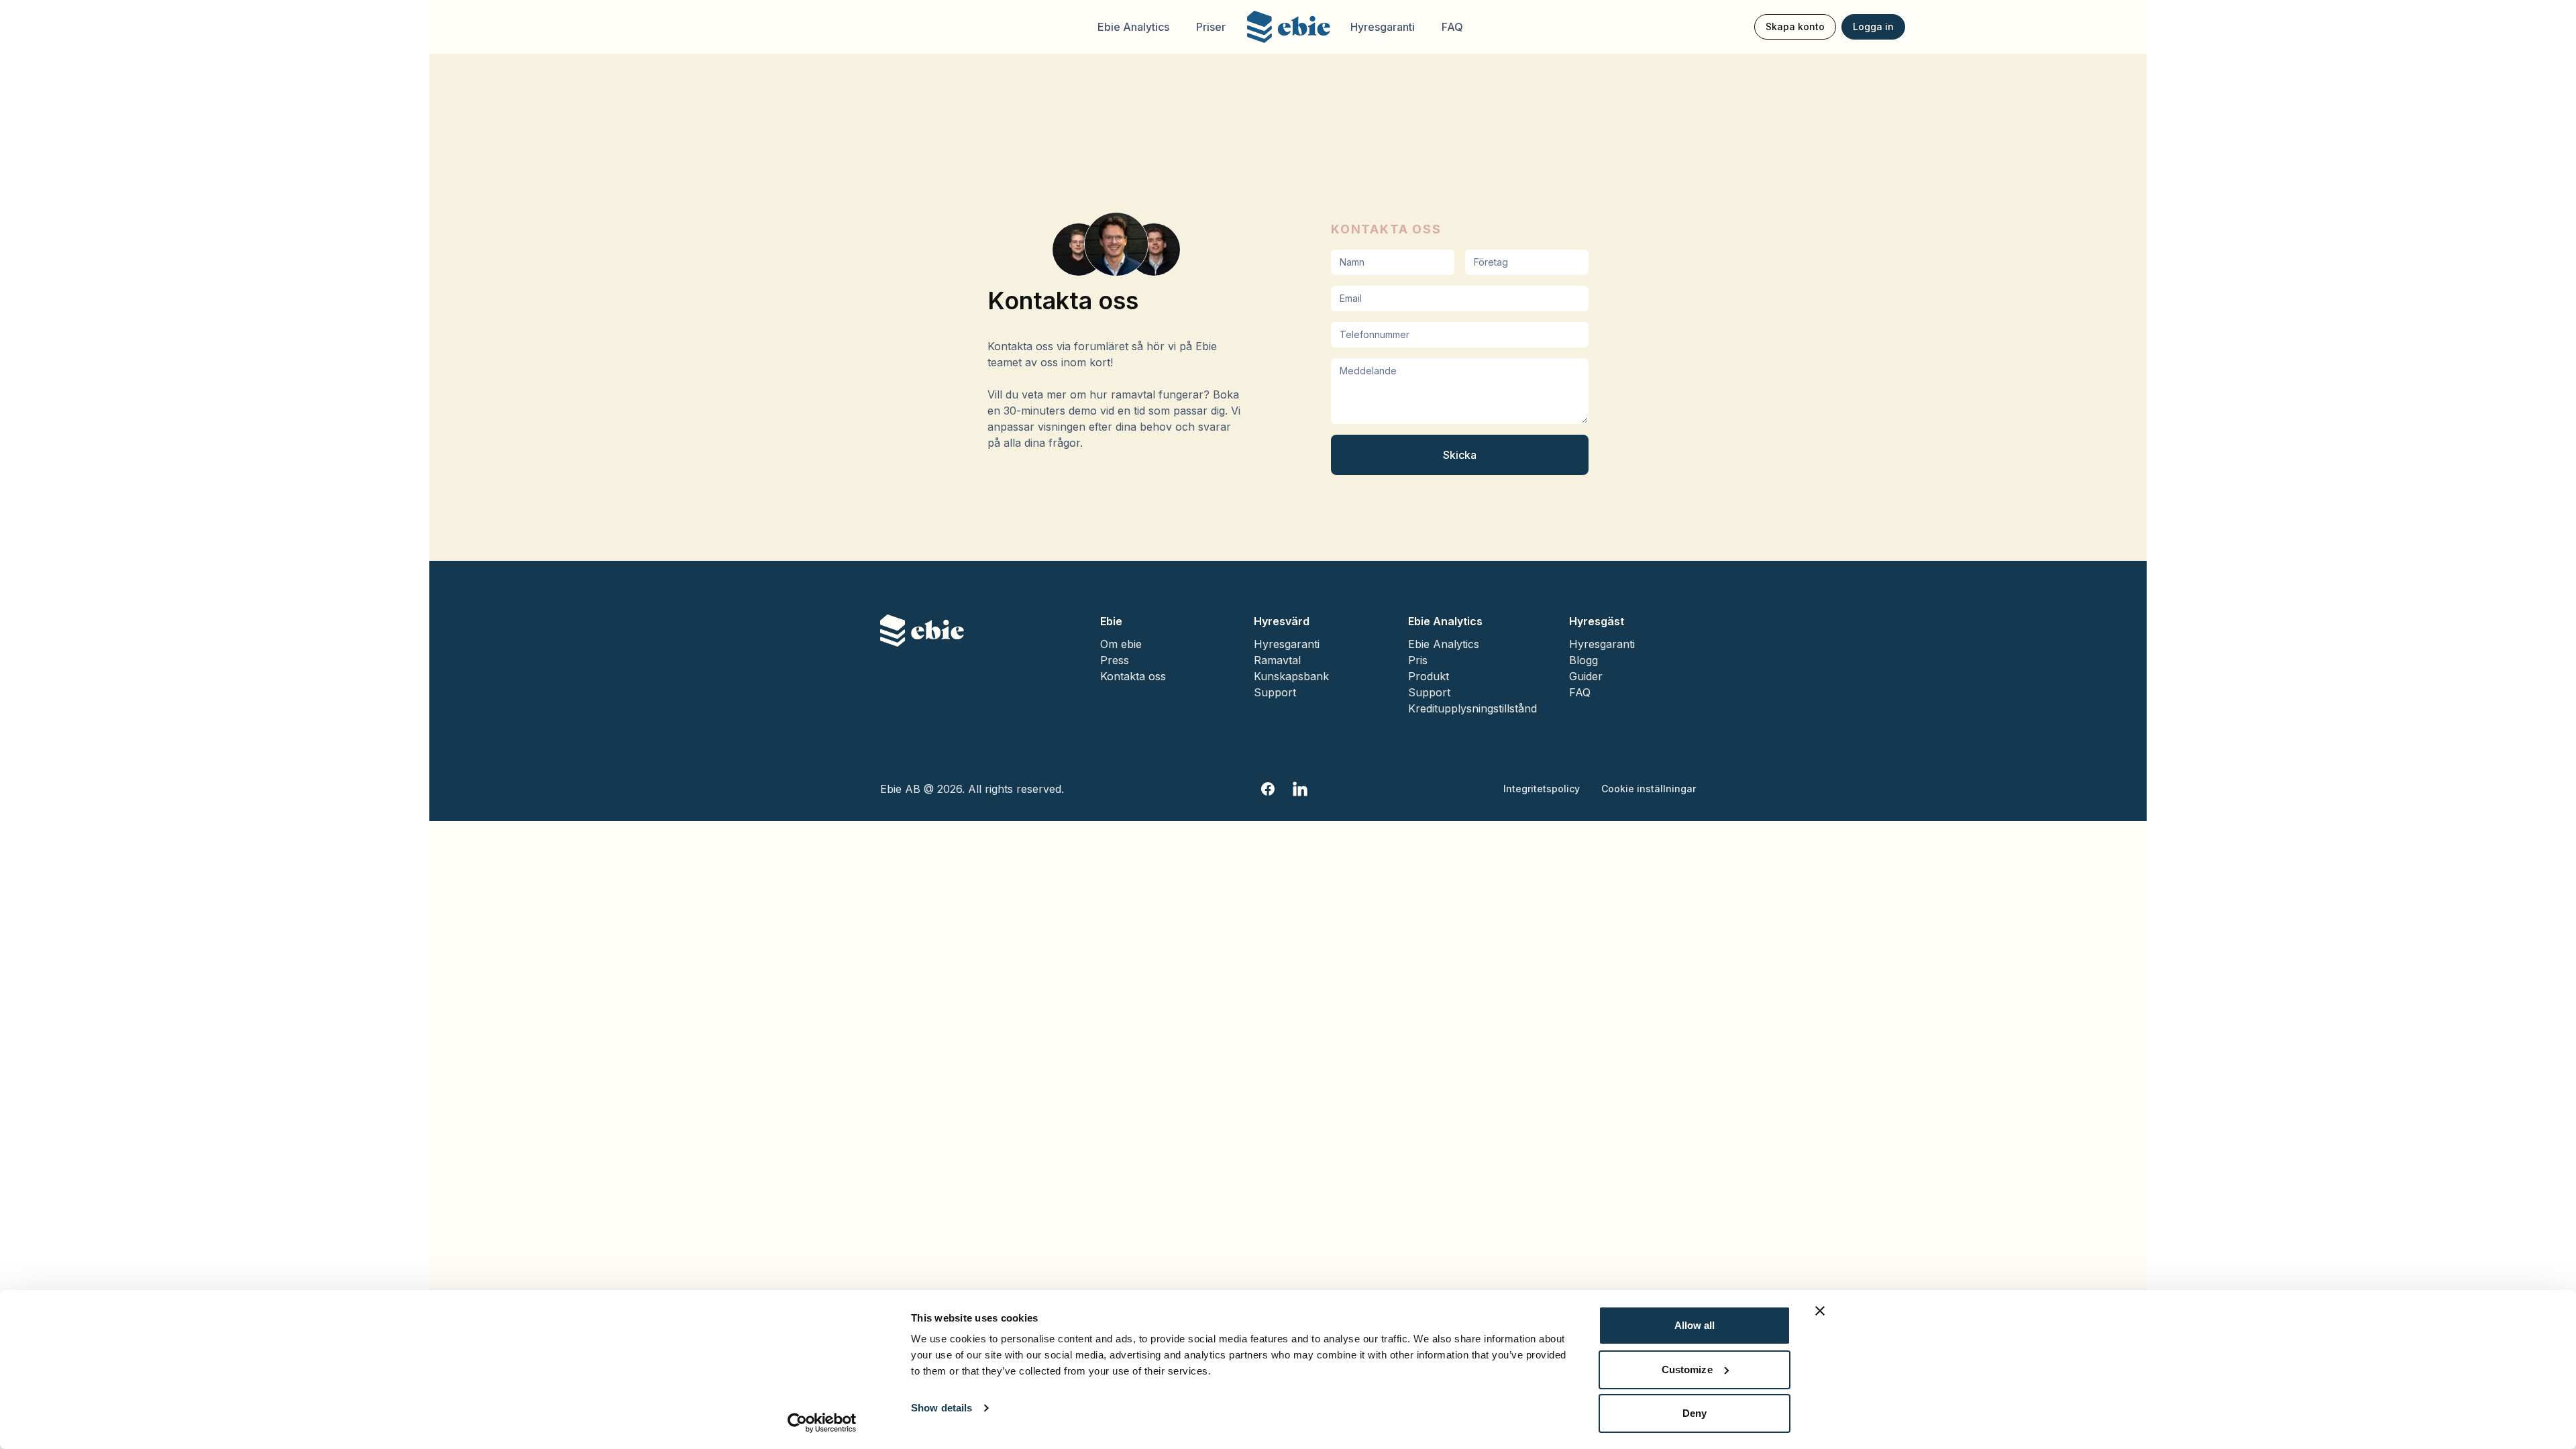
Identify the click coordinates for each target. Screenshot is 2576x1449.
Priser (1211, 27)
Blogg (1584, 660)
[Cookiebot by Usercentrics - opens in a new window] (822, 1423)
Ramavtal (1277, 660)
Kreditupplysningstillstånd (1472, 708)
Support (1275, 692)
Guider (1586, 676)
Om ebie (1121, 644)
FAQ (1452, 27)
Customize (1687, 1370)
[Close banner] (1820, 1311)
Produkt (1429, 676)
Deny (1695, 1413)
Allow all (1695, 1325)
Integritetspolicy (1542, 789)
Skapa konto (1795, 26)
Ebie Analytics (1133, 27)
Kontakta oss (1133, 676)
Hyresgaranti (1383, 27)
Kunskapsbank (1291, 676)
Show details (942, 1408)
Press (1115, 660)
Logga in (1873, 26)
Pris (1418, 660)
